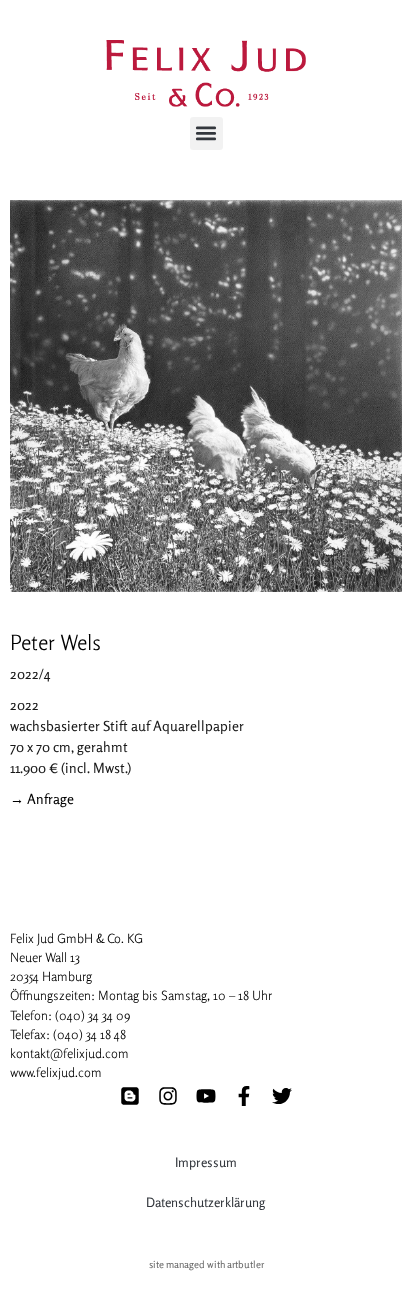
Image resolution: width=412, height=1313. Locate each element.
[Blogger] (130, 1096)
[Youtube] (206, 1096)
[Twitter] (282, 1096)
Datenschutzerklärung (205, 1202)
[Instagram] (168, 1096)
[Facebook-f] (244, 1096)
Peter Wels (55, 642)
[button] (206, 133)
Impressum (206, 1162)
